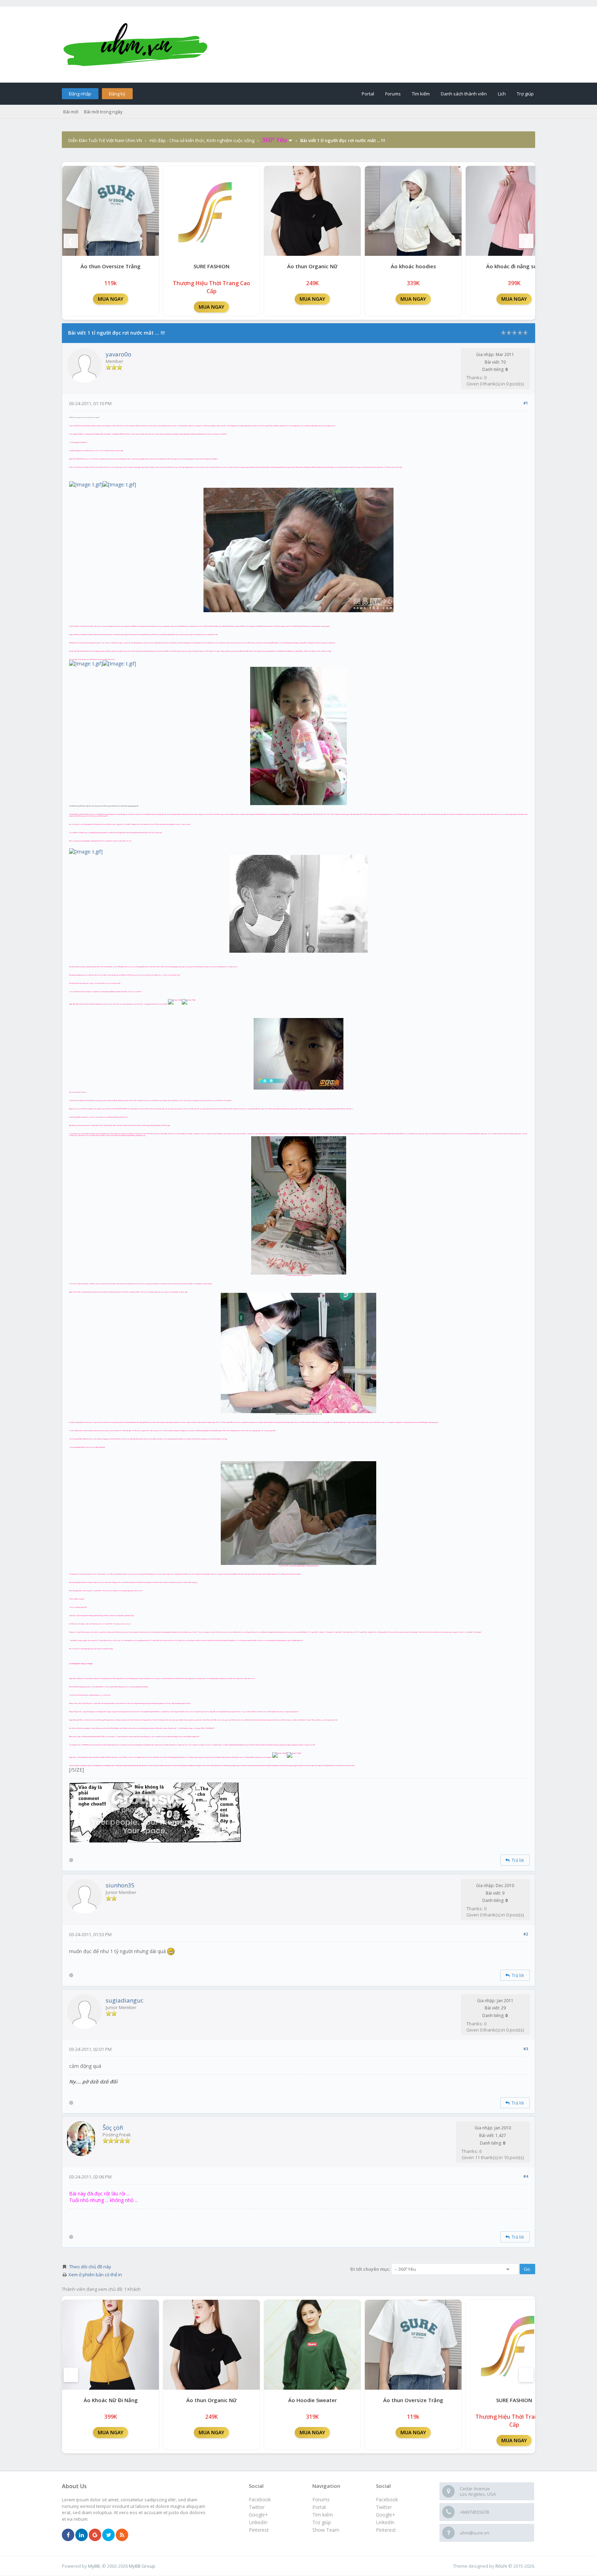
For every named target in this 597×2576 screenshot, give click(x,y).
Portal (368, 94)
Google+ (386, 2515)
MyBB (94, 2566)
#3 (526, 2049)
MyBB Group (142, 2566)
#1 (526, 403)
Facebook (387, 2499)
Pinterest (386, 2530)
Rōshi (501, 2566)
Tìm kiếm (421, 94)
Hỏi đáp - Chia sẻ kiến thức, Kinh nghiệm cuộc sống (202, 140)
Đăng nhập (80, 94)
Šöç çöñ (113, 2127)
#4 (526, 2176)
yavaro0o (119, 354)
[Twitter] (108, 2535)
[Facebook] (68, 2535)
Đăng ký (117, 94)
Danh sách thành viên (464, 94)
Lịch (502, 94)
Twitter (384, 2507)
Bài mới (71, 112)
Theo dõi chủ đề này (90, 2267)
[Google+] (95, 2535)
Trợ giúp (525, 94)
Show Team (326, 2530)
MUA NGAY (111, 299)
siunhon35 (120, 1885)
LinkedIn (385, 2522)
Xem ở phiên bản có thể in (95, 2275)
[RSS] (122, 2535)
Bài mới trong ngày (103, 112)
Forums (393, 94)
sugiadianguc (125, 2000)
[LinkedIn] (82, 2535)
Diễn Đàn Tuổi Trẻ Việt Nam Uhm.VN (105, 140)
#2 (526, 1934)
